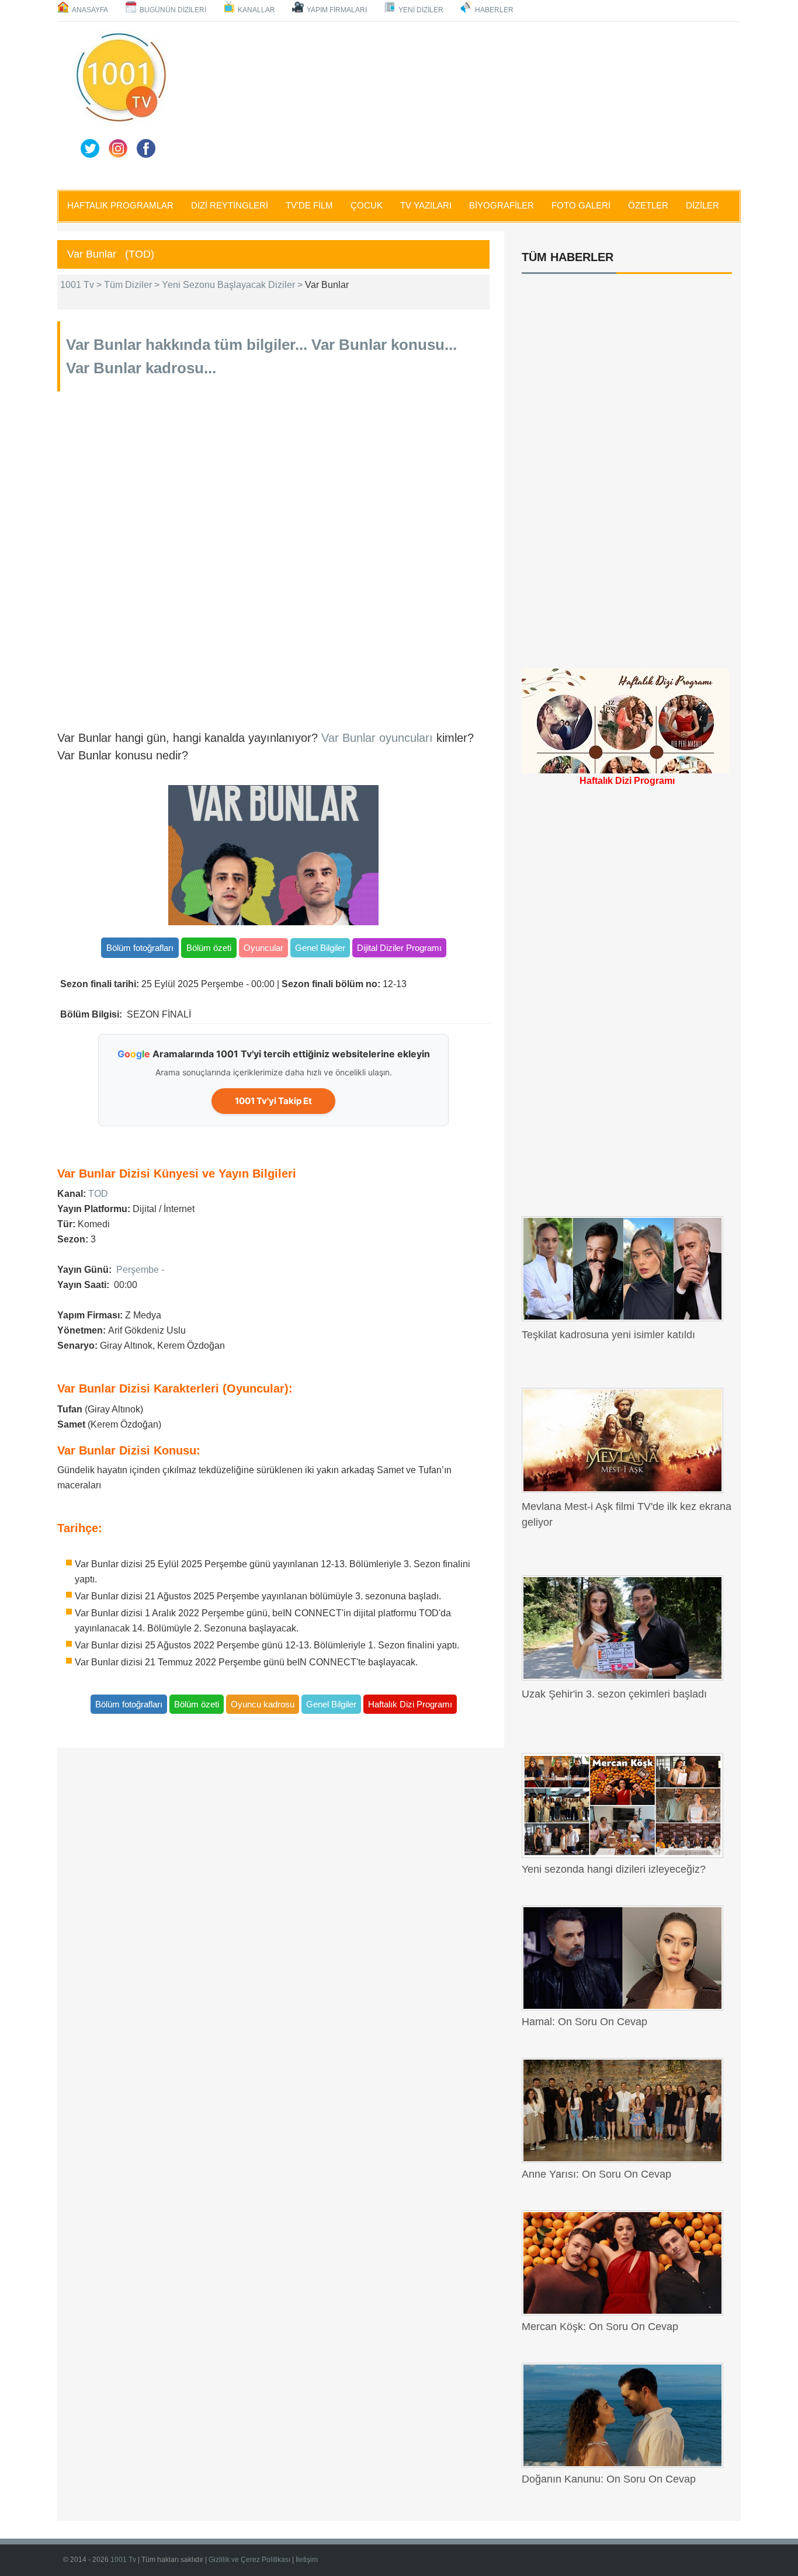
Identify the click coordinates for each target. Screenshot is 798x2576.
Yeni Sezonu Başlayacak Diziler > (233, 285)
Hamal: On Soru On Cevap (584, 2022)
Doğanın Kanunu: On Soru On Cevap (609, 2479)
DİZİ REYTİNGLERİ (230, 205)
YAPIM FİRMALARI (337, 10)
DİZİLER (702, 205)
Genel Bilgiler (320, 948)
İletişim (307, 2560)
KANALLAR (256, 10)
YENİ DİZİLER (421, 10)
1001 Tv (124, 2560)
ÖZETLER (648, 205)
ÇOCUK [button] (367, 205)
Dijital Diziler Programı (399, 948)
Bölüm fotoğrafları (140, 948)
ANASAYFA (90, 10)
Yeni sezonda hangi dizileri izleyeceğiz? (614, 1869)
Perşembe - (140, 1270)
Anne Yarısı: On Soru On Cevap (596, 2174)
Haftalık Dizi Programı (410, 1704)
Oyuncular (263, 948)
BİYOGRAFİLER (502, 205)
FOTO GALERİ (581, 205)
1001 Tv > (82, 285)
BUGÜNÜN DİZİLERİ (173, 10)
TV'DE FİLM (309, 205)
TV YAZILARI (426, 205)
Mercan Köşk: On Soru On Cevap (600, 2327)
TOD (98, 1194)
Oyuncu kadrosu (263, 1704)
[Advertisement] (457, 103)
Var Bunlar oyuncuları (379, 738)
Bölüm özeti (209, 948)
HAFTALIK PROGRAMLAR (120, 205)
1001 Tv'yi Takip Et (273, 1101)
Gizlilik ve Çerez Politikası (250, 2560)
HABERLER (494, 10)
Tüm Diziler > (133, 285)
